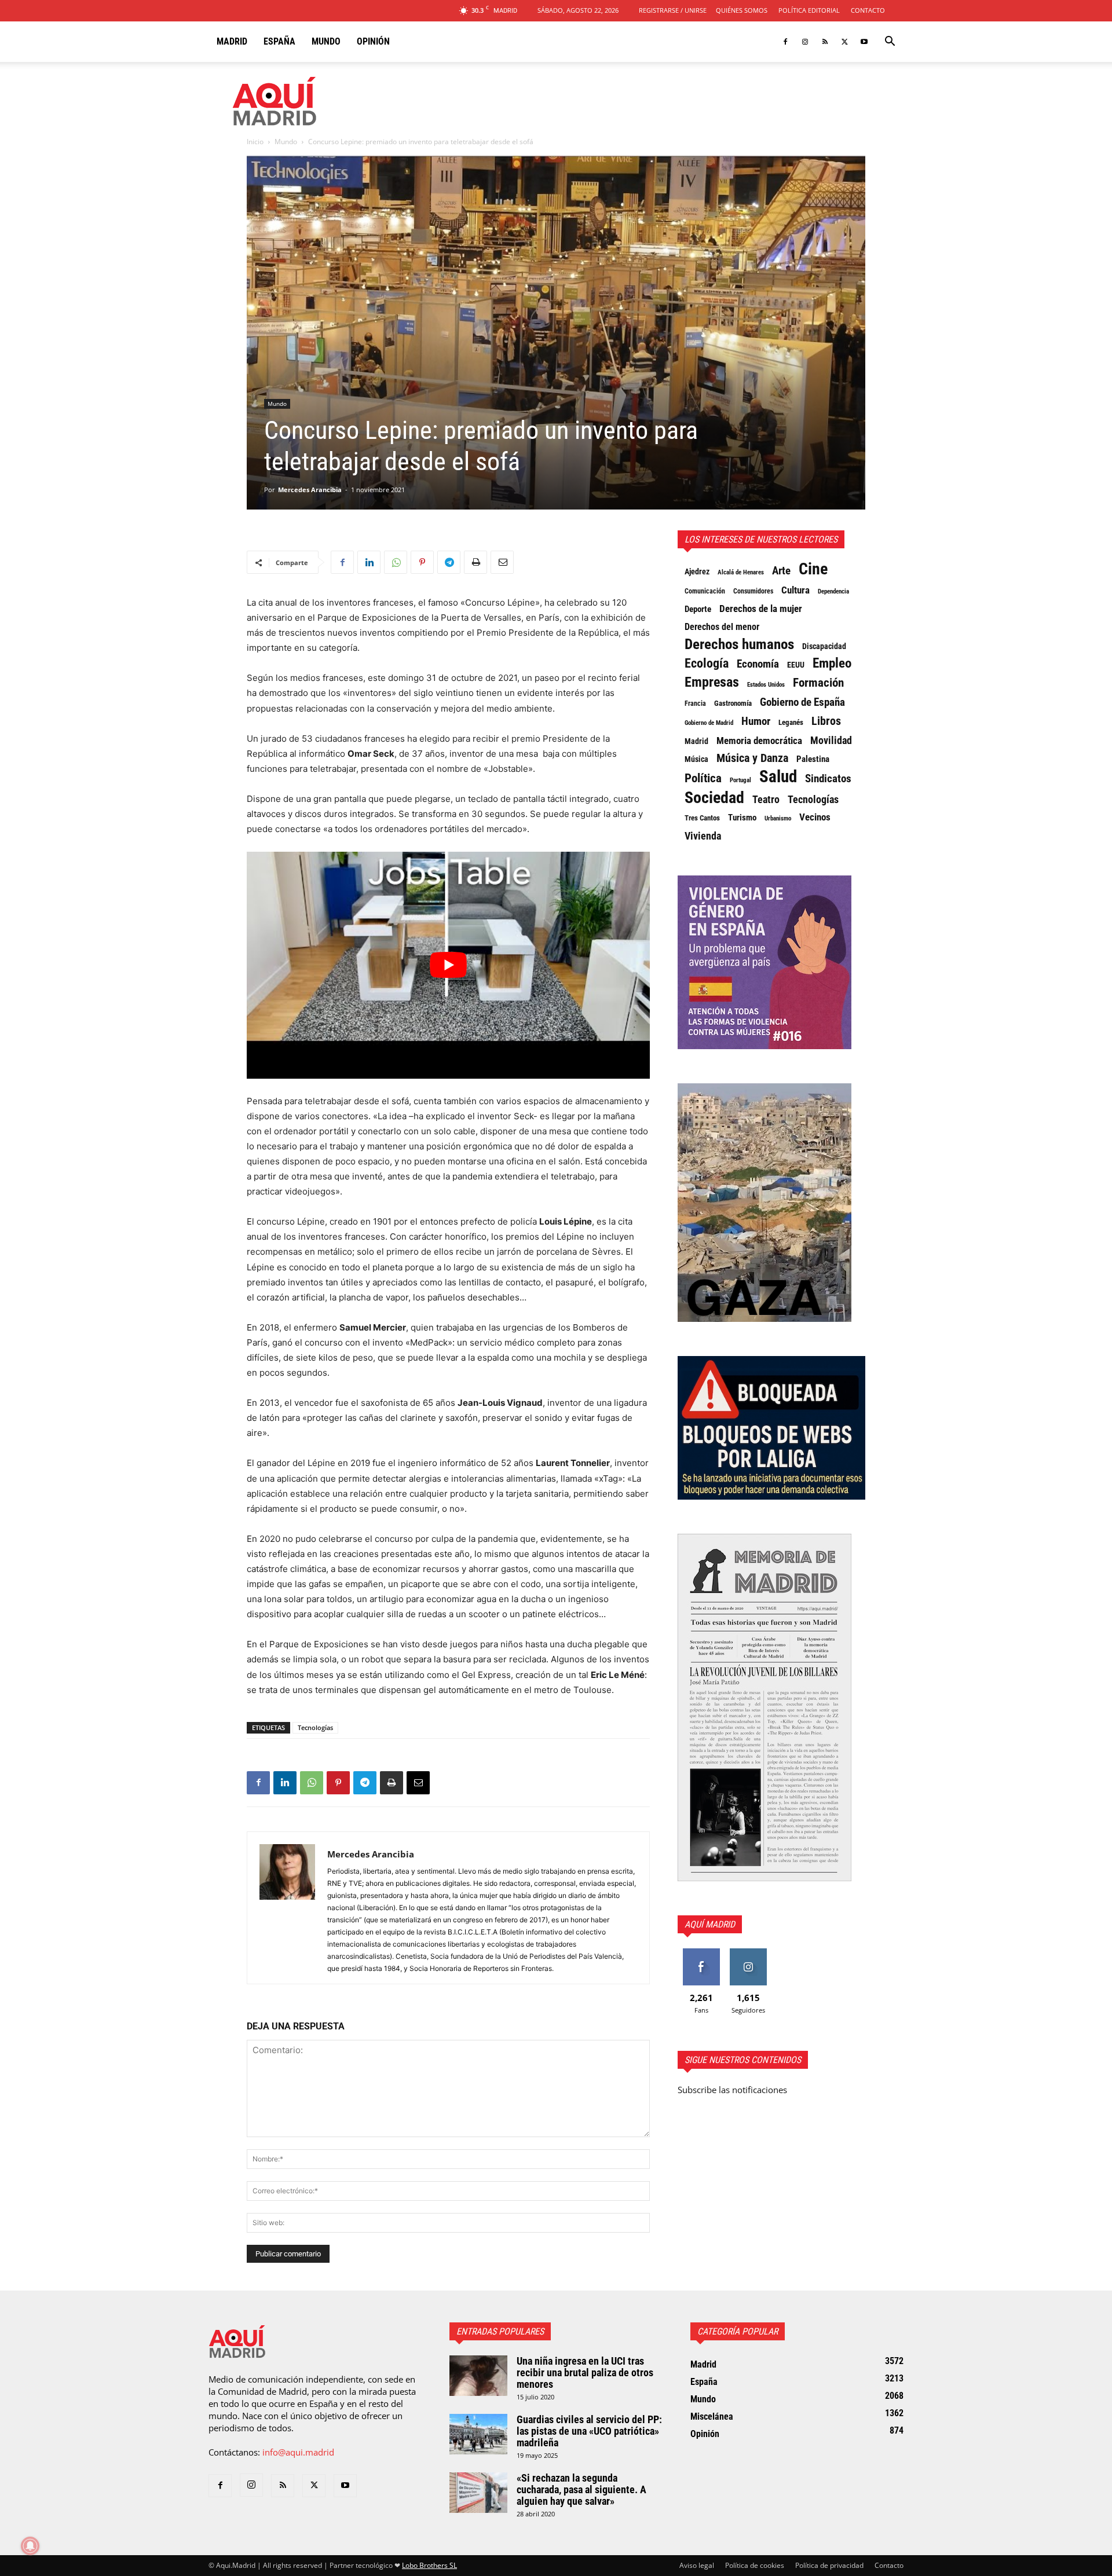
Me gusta (701, 1953)
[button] (890, 42)
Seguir (748, 1953)
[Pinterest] (422, 562)
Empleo (832, 664)
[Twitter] (844, 42)
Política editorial (809, 10)
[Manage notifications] (30, 2546)
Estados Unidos (766, 685)
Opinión (373, 41)
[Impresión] (475, 562)
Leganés (791, 722)
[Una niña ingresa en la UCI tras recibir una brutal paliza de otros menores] (478, 2376)
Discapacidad (824, 646)
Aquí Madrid (710, 1924)
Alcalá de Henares (741, 572)
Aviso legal (697, 2565)
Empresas (712, 682)
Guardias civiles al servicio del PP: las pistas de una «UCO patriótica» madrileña (589, 2431)
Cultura (795, 590)
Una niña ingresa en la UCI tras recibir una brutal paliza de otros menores (585, 2372)
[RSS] (825, 42)
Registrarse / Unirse (673, 10)
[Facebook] (785, 42)
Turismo (742, 818)
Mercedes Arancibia (310, 490)
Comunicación (705, 591)
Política (703, 778)
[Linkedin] (369, 562)
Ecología (707, 664)
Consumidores (753, 591)
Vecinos (815, 817)
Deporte (698, 609)
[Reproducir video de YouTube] (448, 965)
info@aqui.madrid (298, 2452)
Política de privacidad (829, 2565)
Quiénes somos (742, 10)
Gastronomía (733, 703)
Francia (695, 703)
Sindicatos (828, 779)
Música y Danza (752, 758)
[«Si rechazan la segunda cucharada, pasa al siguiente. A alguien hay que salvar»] (478, 2493)
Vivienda (703, 836)
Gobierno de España (802, 702)
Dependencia (833, 591)
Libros (826, 721)
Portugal (740, 780)
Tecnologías (315, 1727)
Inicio (255, 142)
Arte (781, 571)
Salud (778, 776)
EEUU (796, 665)
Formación (818, 683)
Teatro (766, 800)
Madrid (232, 41)
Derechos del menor (722, 627)
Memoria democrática (759, 741)
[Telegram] (449, 562)
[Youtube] (864, 42)
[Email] (502, 562)
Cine (813, 569)
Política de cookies (755, 2565)
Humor (756, 721)
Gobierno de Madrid (709, 723)
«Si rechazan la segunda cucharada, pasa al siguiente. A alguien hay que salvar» (581, 2489)
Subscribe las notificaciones (732, 2090)
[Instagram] (805, 42)
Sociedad (714, 798)
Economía (758, 664)
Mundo (326, 41)
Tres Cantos (702, 818)
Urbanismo (778, 818)
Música (696, 759)
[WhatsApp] (396, 562)
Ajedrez (697, 572)
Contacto (868, 10)
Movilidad (831, 741)
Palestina (813, 759)
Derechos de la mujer (761, 609)
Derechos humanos (739, 644)
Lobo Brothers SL (429, 2565)
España (279, 41)
